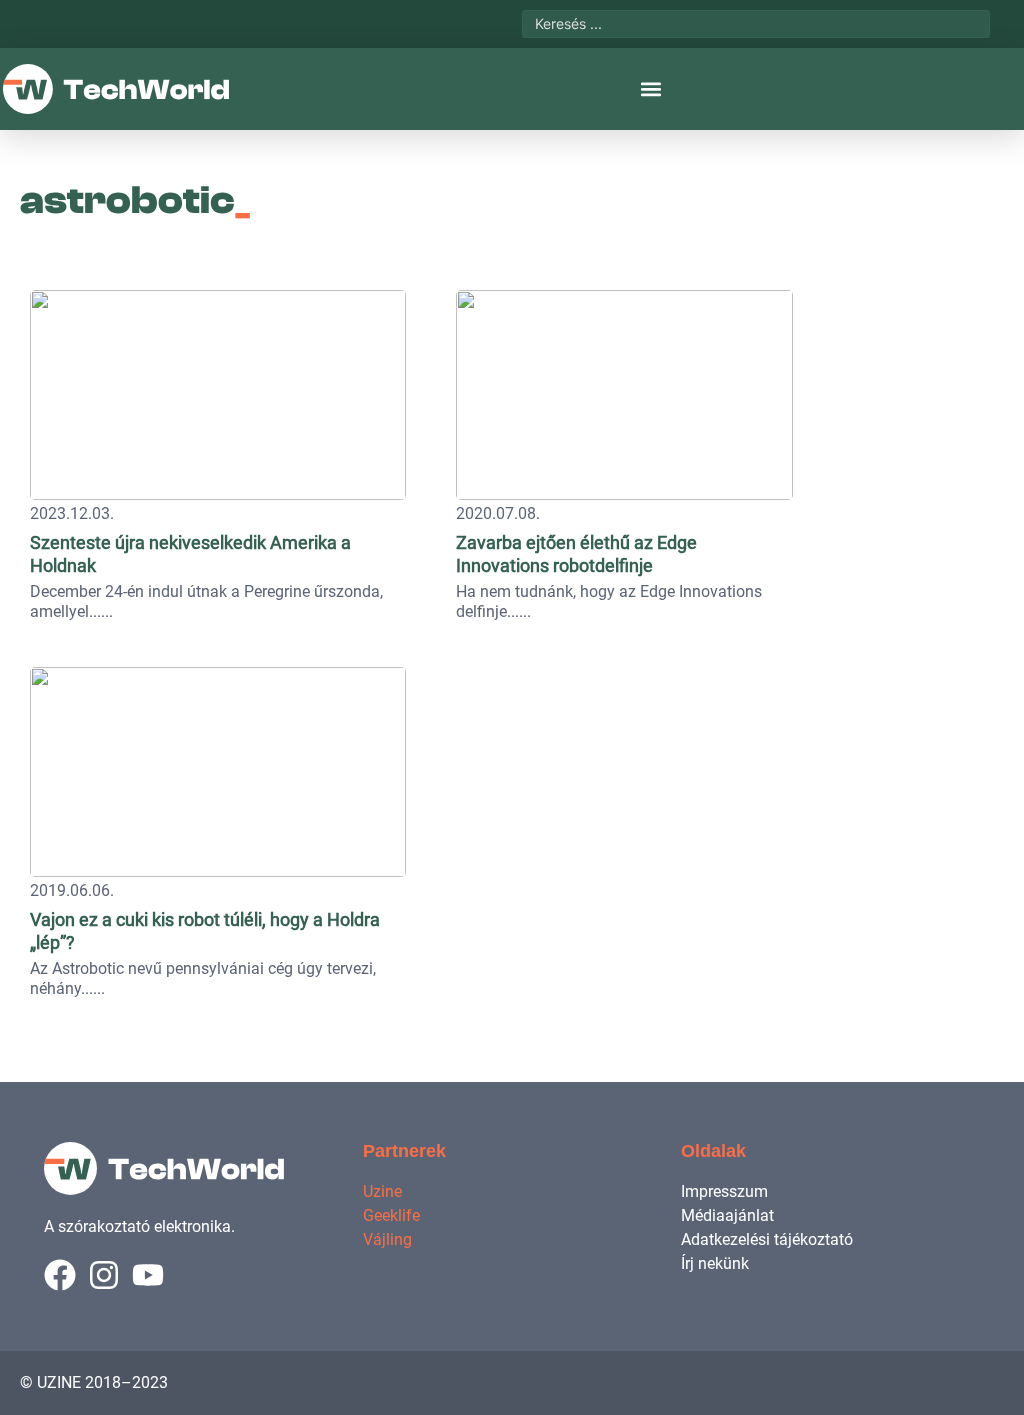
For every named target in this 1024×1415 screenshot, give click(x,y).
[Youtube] (148, 1275)
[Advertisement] (871, 405)
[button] (650, 89)
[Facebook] (60, 1275)
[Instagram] (104, 1275)
